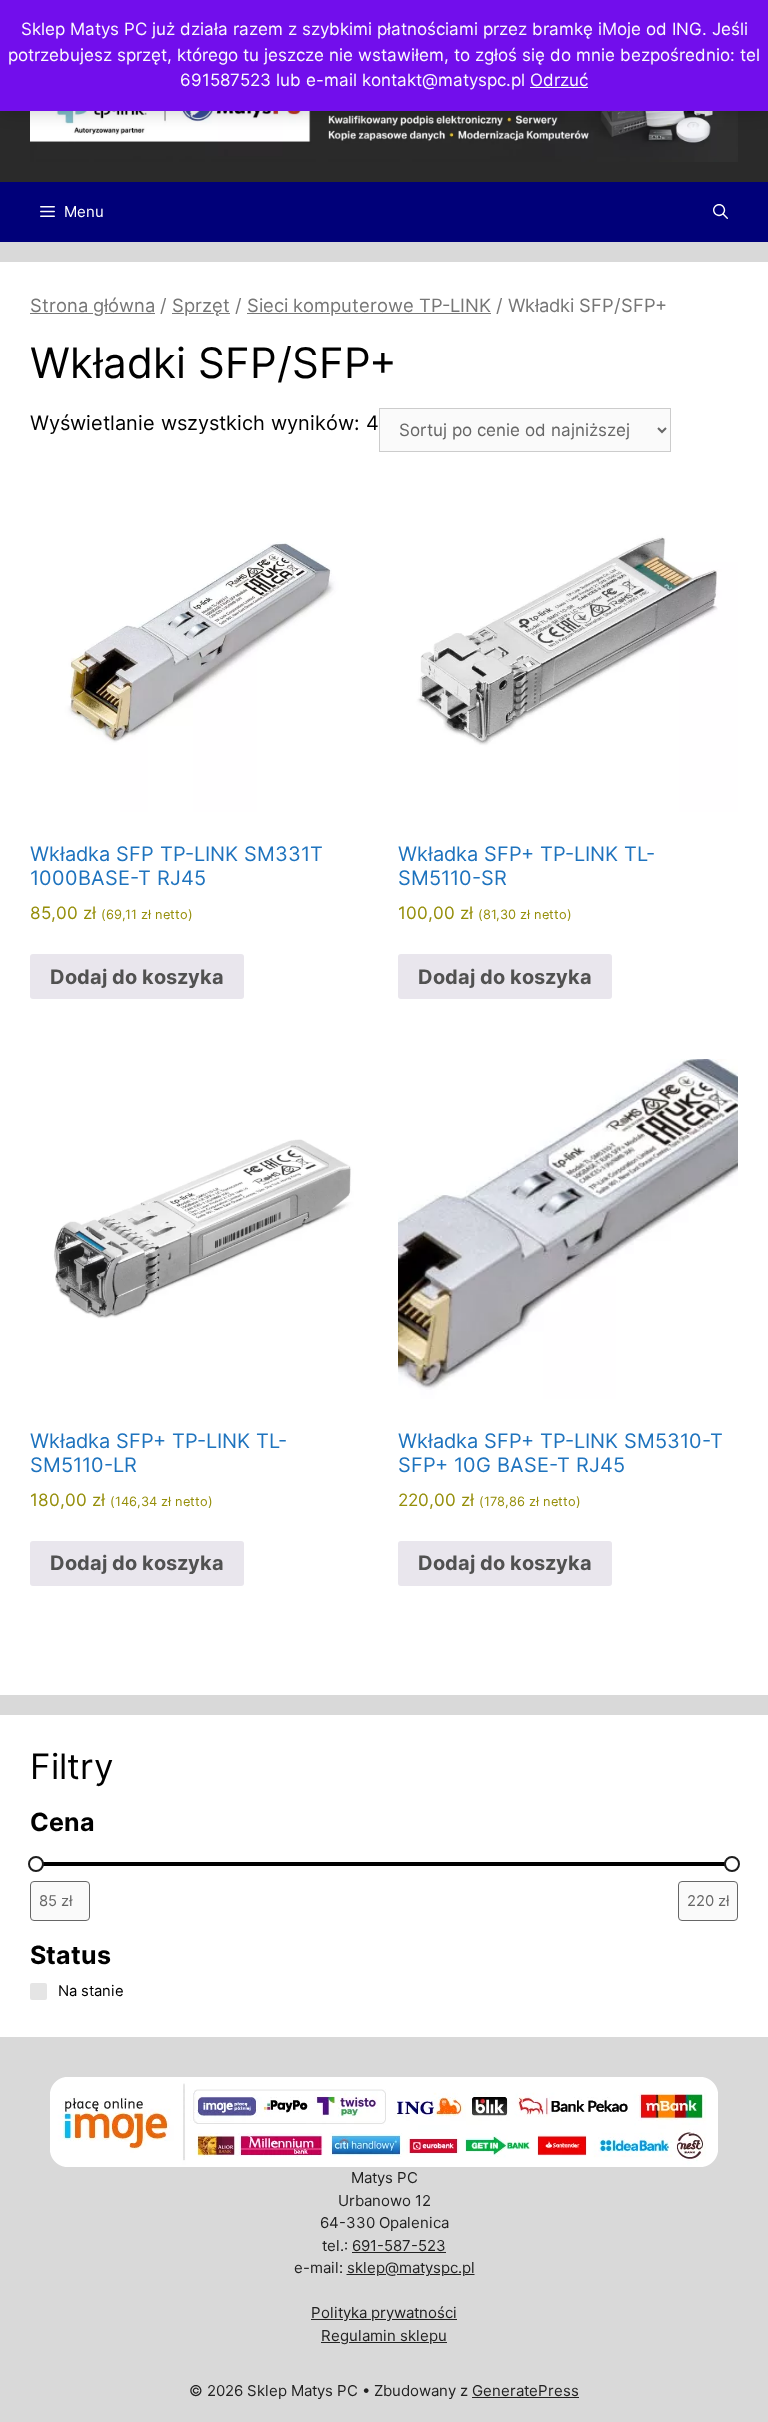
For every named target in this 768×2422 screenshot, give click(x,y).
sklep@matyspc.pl (411, 2267)
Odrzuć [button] (559, 80)
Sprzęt (201, 305)
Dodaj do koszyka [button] (137, 977)
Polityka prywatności (384, 2312)
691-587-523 (399, 2245)
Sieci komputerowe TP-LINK (369, 305)
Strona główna (92, 305)
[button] (720, 212)
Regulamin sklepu (384, 2335)
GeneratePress (525, 2390)
